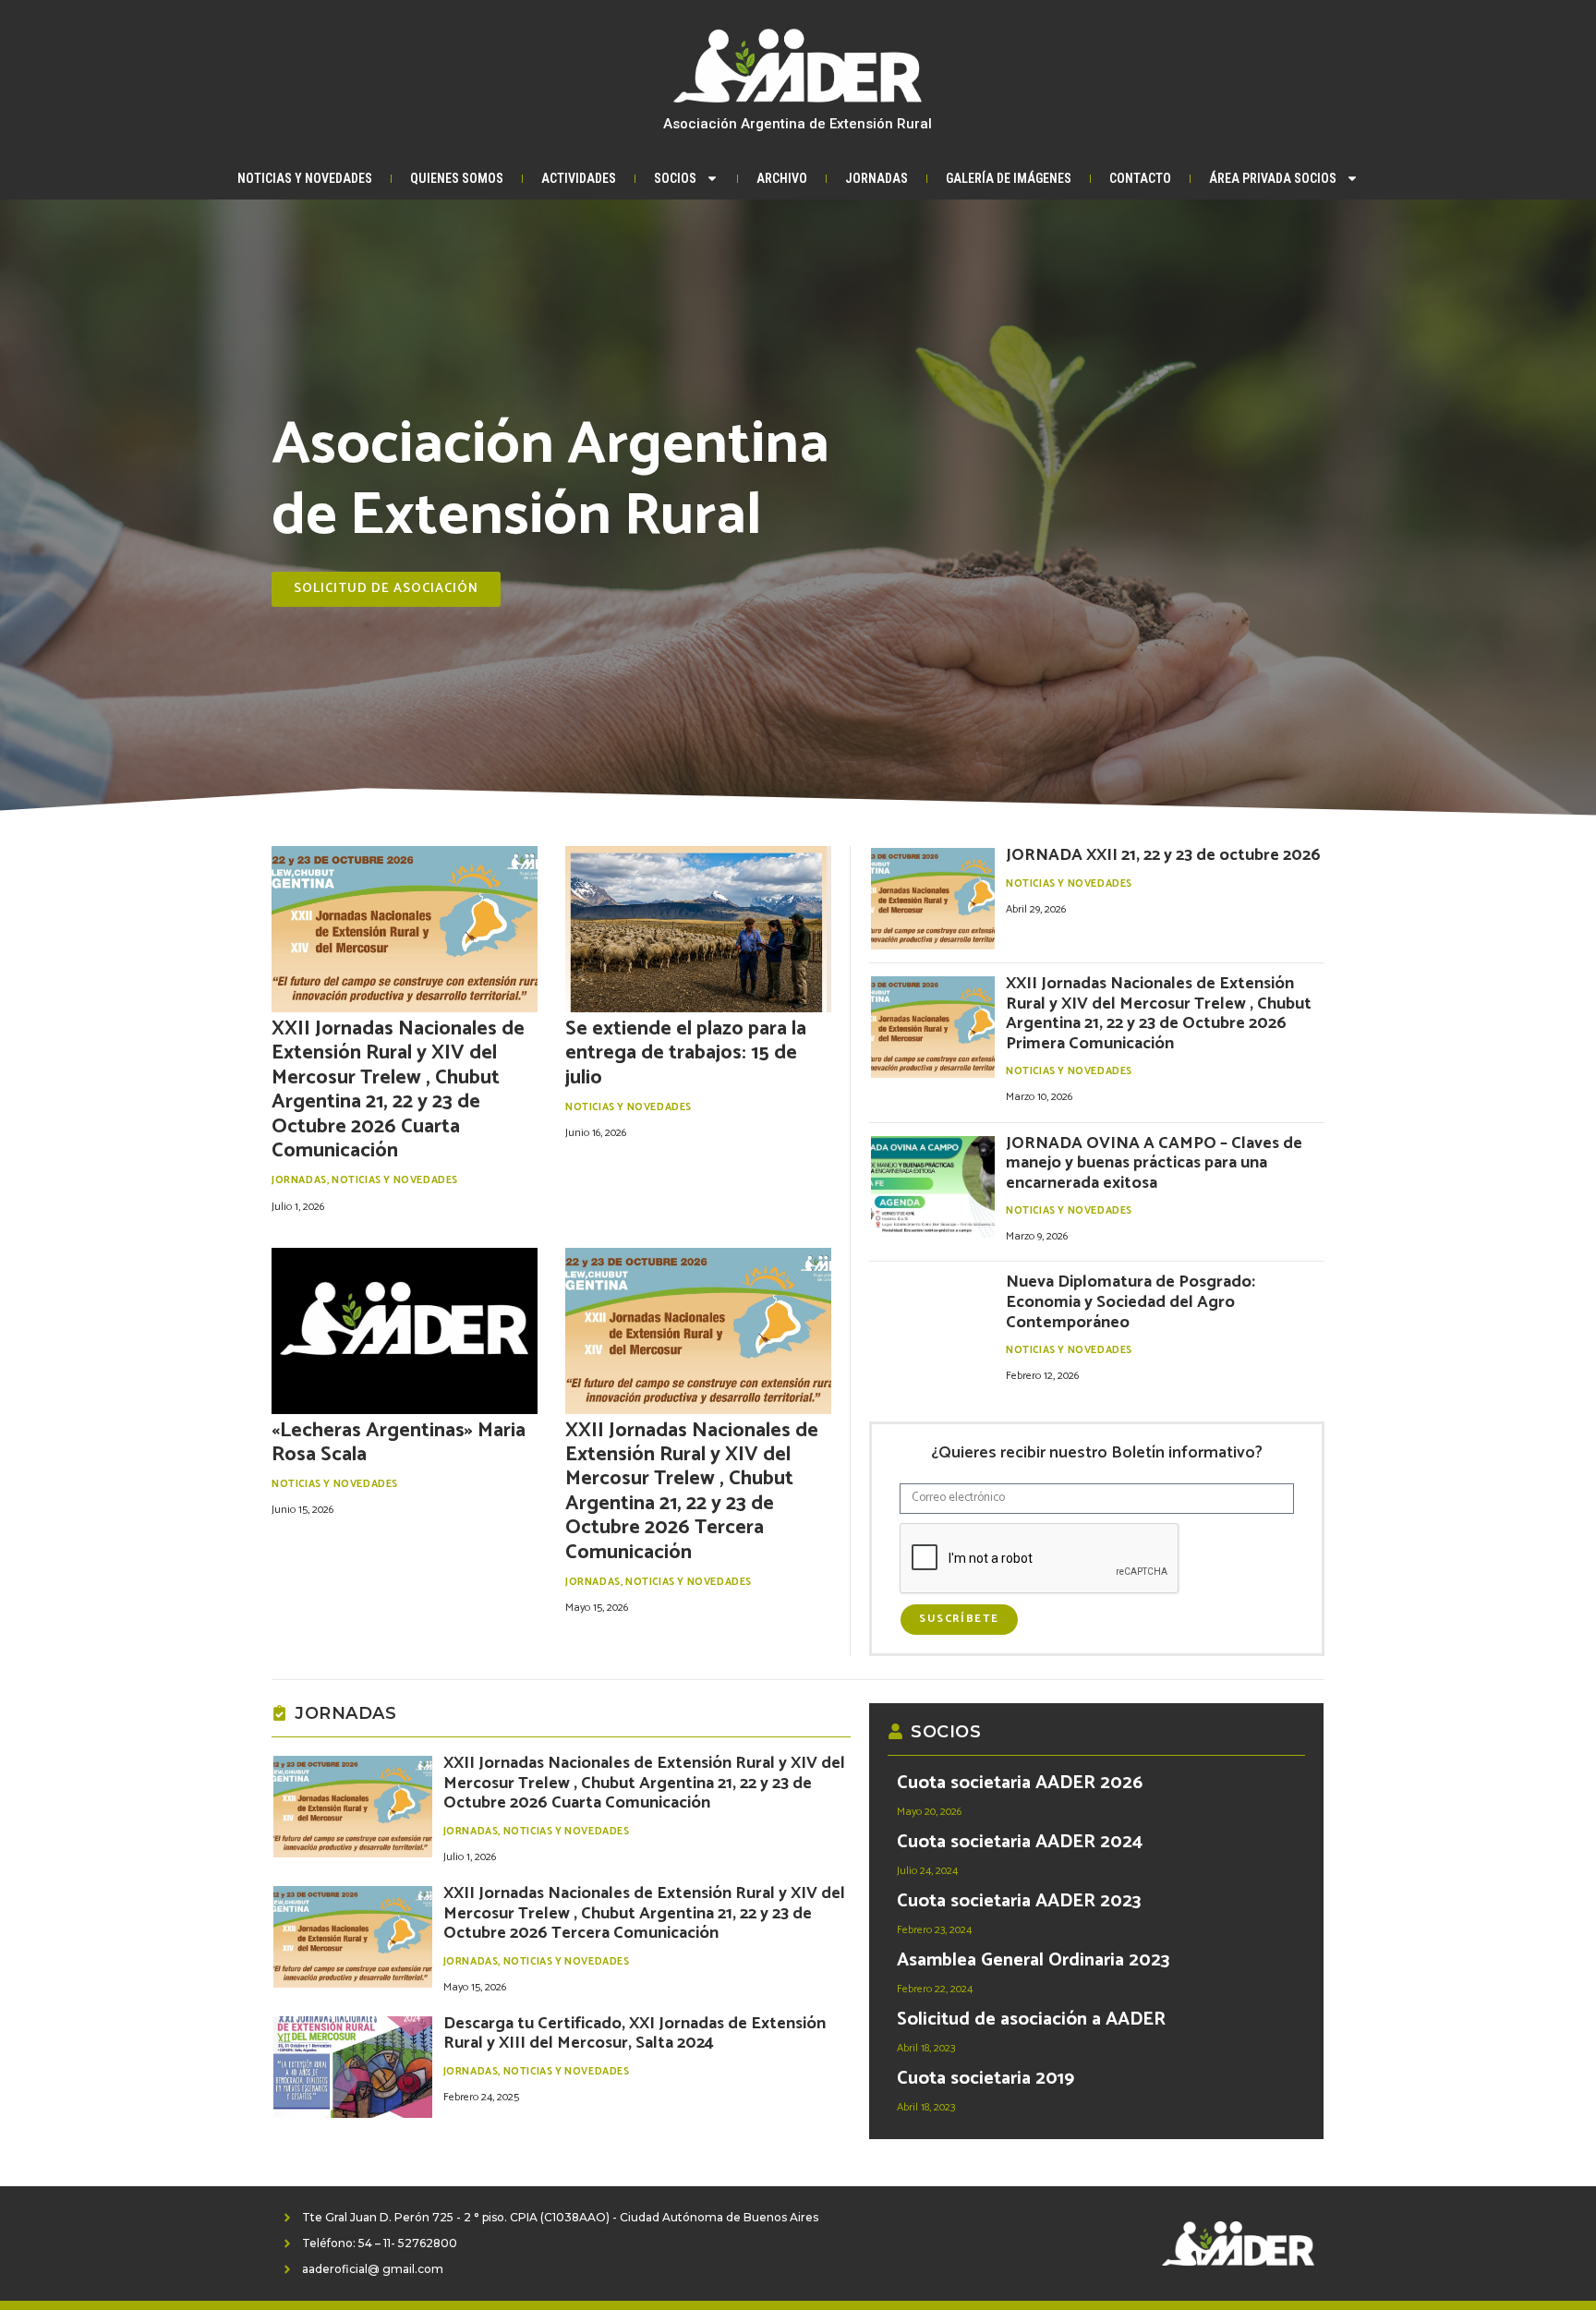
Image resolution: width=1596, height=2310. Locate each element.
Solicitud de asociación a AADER (1031, 2020)
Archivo (782, 178)
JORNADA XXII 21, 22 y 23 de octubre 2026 (1163, 855)
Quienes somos (457, 178)
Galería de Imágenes (1009, 178)
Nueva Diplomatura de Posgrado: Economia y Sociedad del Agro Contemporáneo (1130, 1302)
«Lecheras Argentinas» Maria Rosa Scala (399, 1443)
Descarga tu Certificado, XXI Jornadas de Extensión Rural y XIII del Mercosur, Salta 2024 (635, 2034)
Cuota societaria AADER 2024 (1020, 1842)
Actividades (579, 178)
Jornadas (877, 178)
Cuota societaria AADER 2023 (1019, 1901)
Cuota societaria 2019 (985, 2079)
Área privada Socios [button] (1273, 178)
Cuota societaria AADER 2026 (1020, 1783)
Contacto (1140, 178)
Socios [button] (675, 178)
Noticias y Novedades (305, 178)
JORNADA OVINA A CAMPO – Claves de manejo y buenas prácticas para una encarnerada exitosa (1154, 1163)
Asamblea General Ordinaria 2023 (1033, 1960)
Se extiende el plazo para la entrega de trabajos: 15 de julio (686, 1053)
